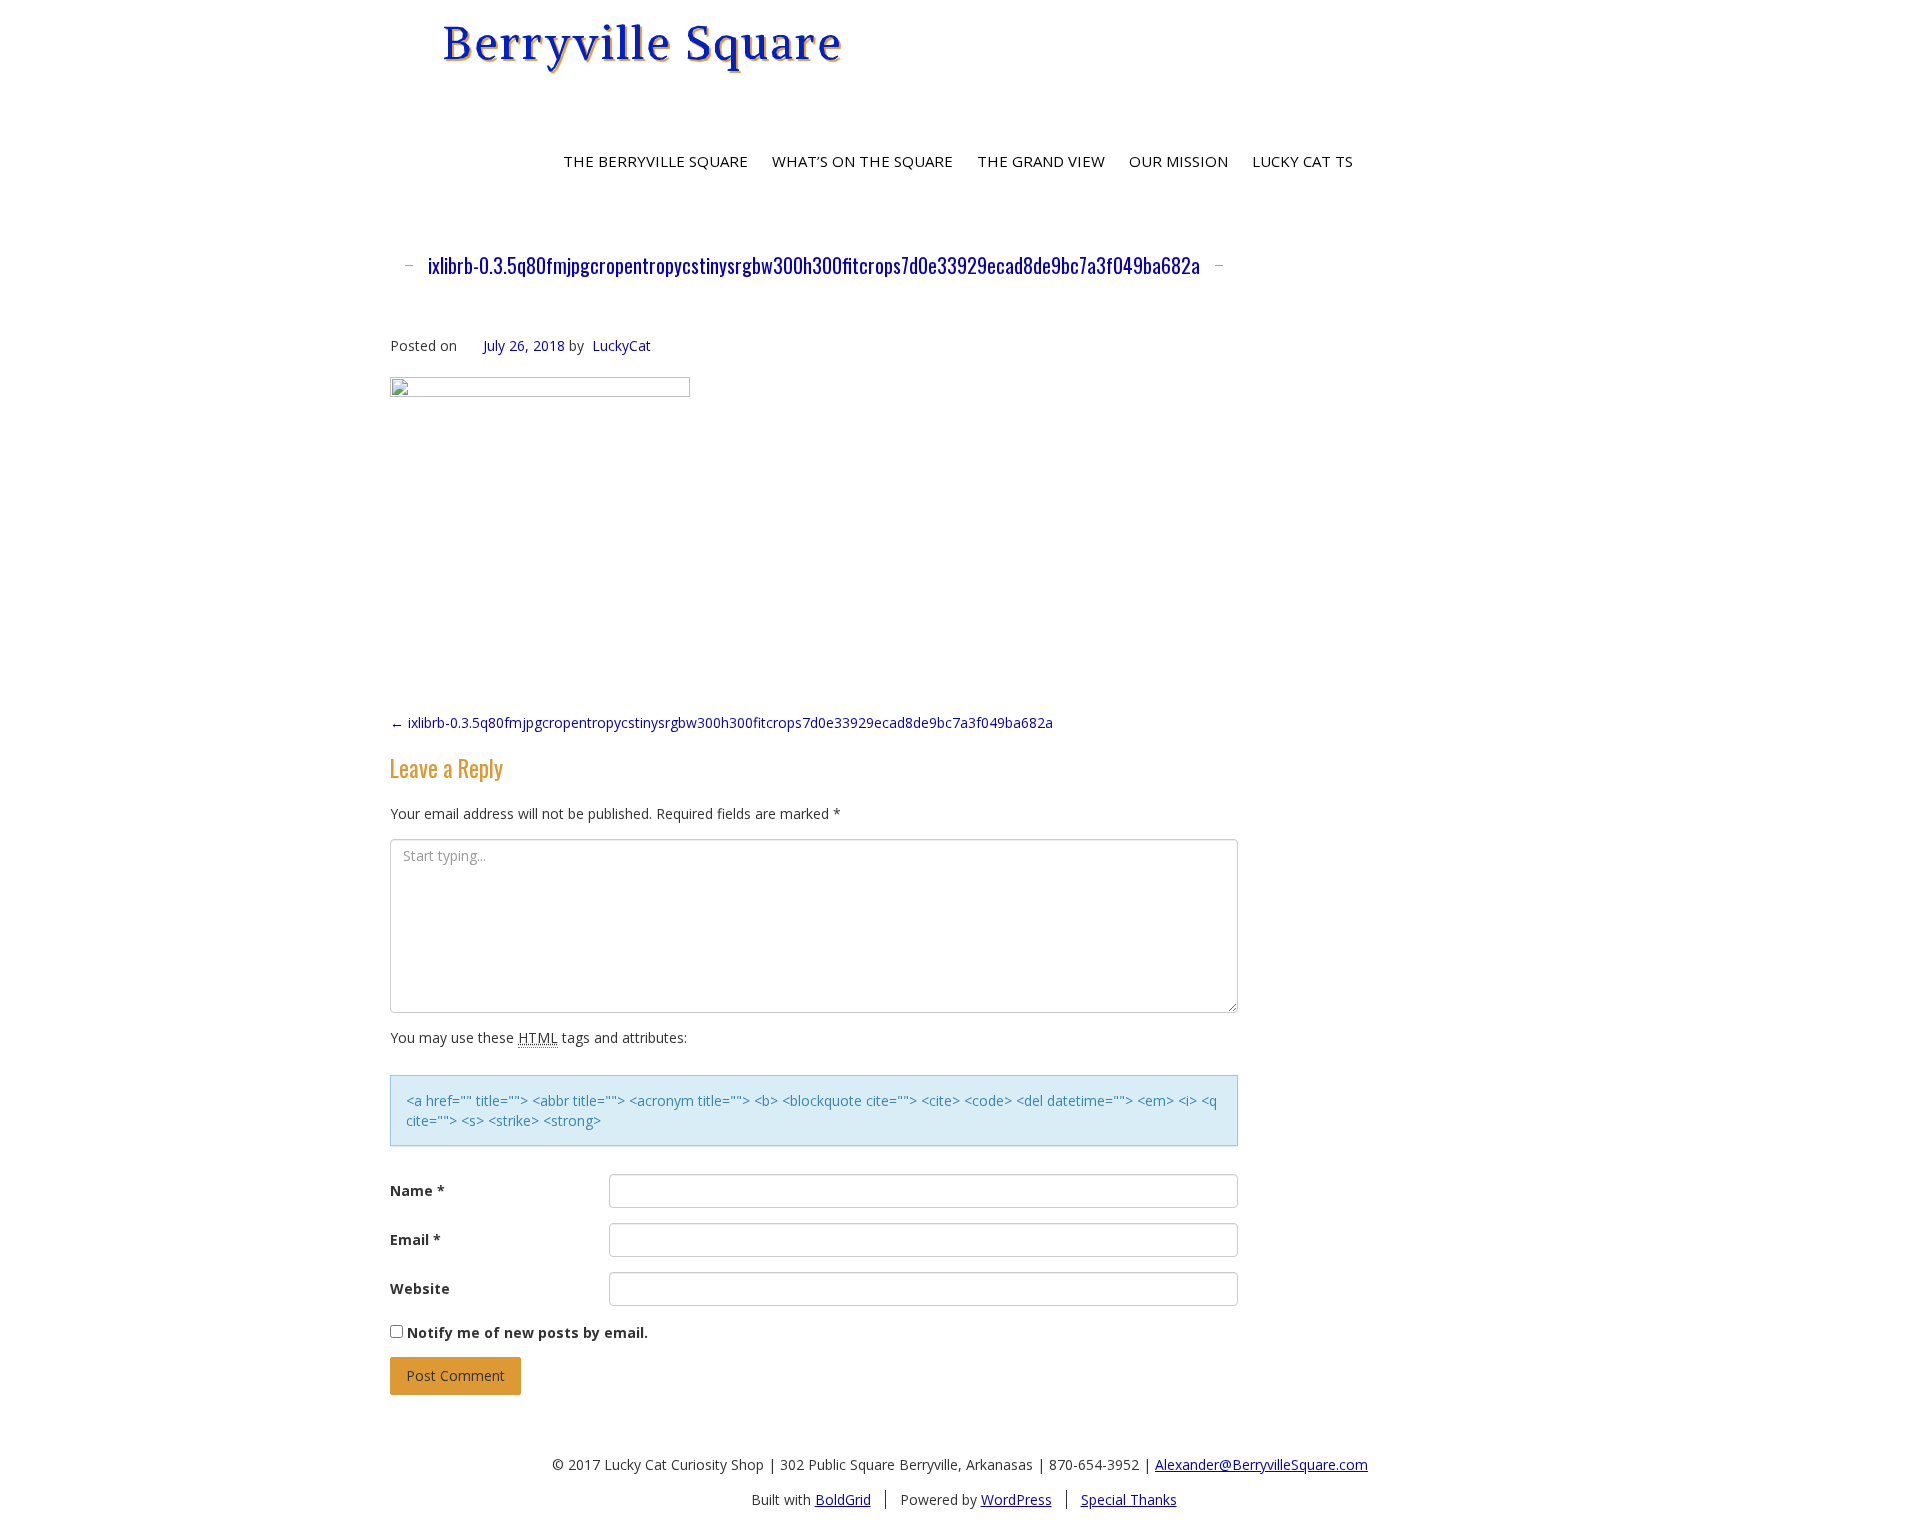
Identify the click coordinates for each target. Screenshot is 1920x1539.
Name (417, 1190)
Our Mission (1178, 161)
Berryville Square (642, 42)
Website (420, 1288)
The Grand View (1041, 161)
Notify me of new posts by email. (527, 1332)
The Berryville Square (655, 161)
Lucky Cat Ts (1302, 161)
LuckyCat (621, 345)
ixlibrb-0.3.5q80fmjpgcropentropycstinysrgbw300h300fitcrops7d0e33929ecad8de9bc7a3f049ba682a (814, 265)
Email (415, 1239)
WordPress (1016, 1499)
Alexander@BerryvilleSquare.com (1261, 1464)
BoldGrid (843, 1499)
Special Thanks (1129, 1499)
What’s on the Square (862, 161)
